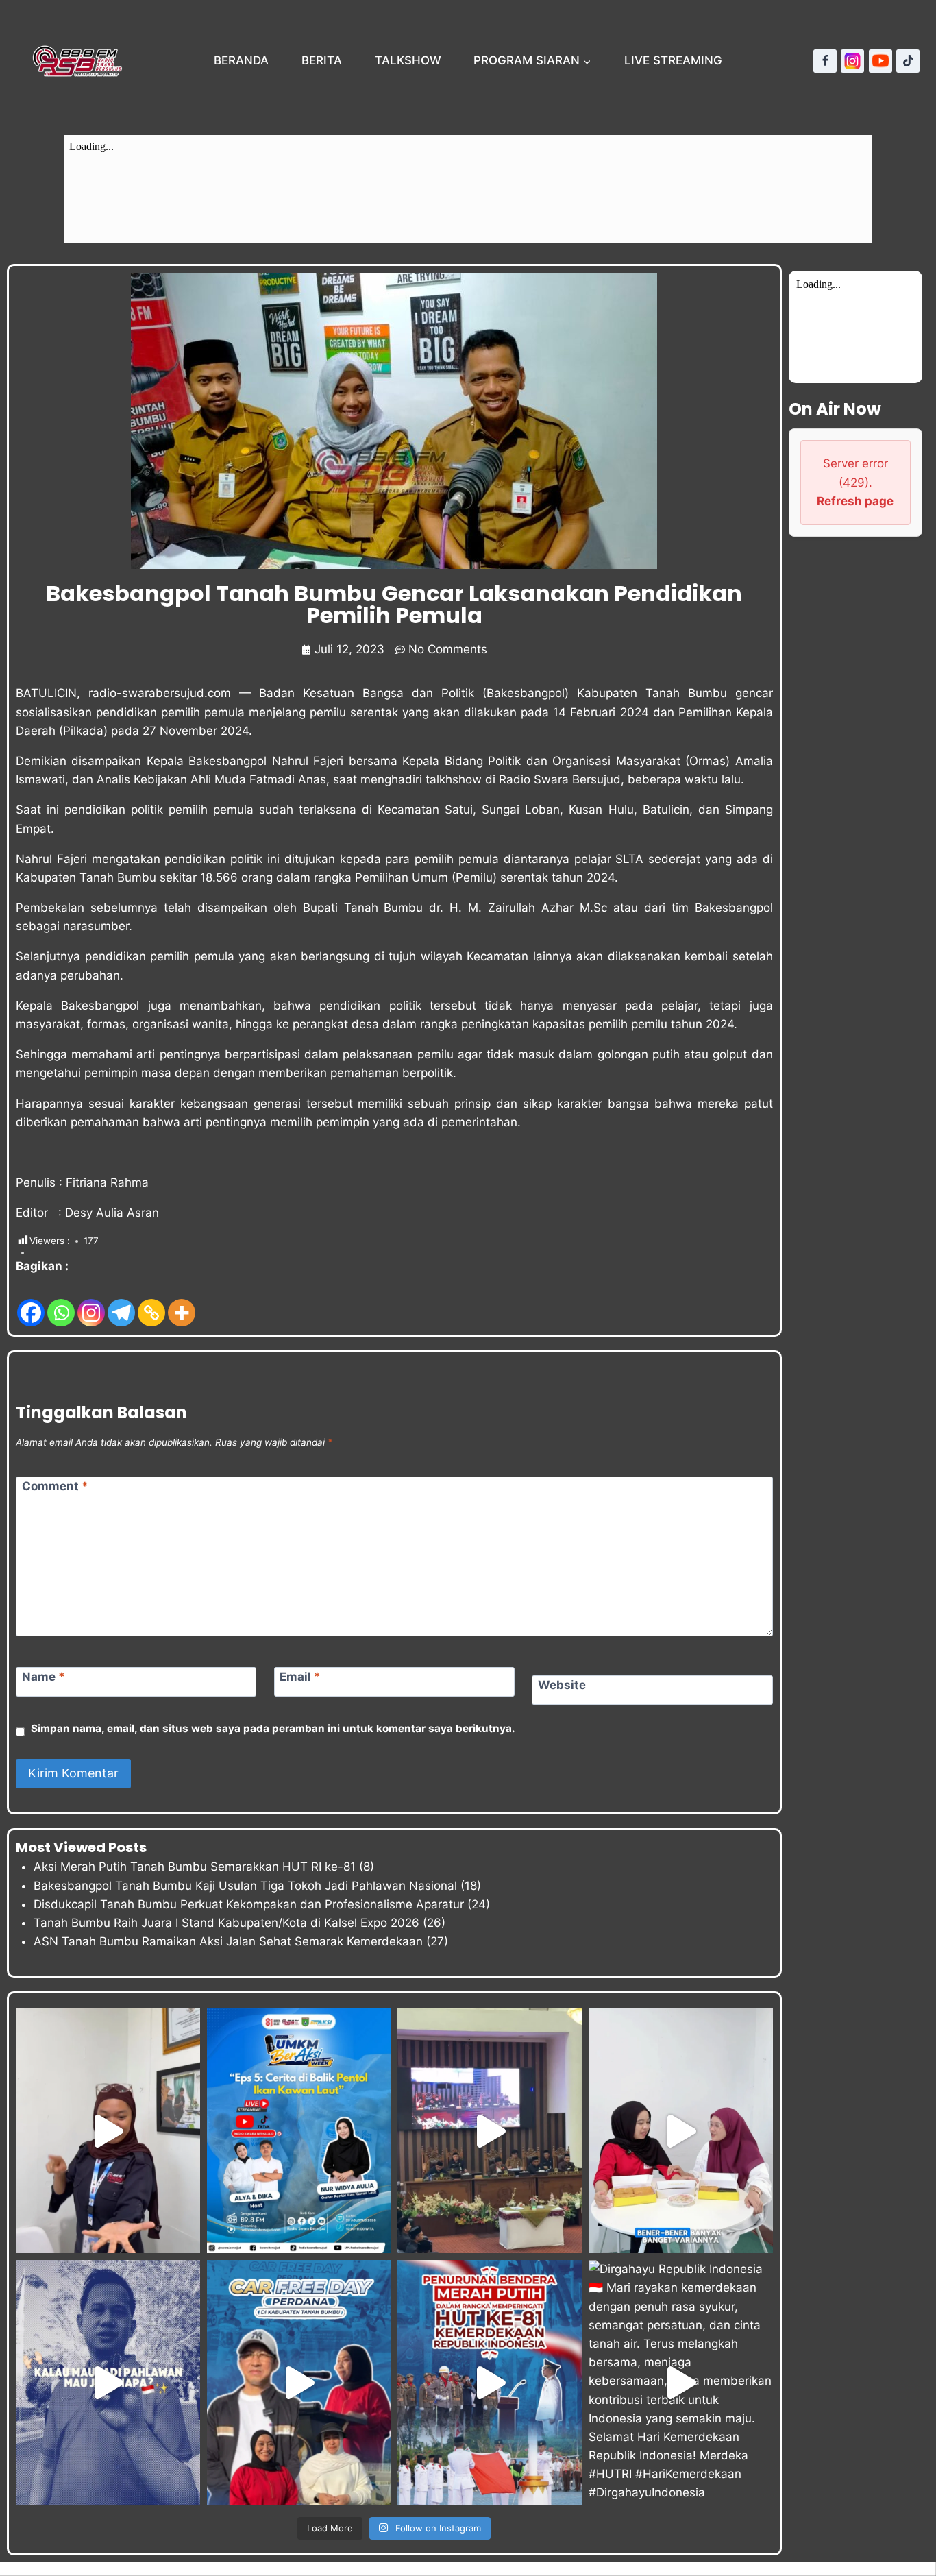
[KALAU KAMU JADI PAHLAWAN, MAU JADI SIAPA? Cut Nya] (108, 2382)
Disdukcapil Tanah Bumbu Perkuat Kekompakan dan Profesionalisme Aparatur (249, 1904)
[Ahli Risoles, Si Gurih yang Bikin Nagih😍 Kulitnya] (681, 2131)
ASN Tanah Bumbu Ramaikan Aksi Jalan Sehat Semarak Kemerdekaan (228, 1941)
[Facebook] (825, 61)
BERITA (322, 60)
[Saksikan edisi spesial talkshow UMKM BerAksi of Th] (299, 2131)
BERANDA (241, 60)
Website (562, 1685)
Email (300, 1677)
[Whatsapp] (61, 1302)
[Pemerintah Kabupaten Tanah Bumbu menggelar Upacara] (490, 2382)
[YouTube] (880, 61)
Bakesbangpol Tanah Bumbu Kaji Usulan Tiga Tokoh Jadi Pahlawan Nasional (245, 1886)
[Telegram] (121, 1302)
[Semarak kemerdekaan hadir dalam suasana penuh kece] (299, 2382)
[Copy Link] (151, 1302)
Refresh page (855, 501)
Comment (55, 1486)
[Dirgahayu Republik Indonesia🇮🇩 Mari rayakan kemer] (681, 2382)
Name (44, 1677)
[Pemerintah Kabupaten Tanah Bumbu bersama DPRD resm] (490, 2131)
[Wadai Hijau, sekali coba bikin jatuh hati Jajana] (108, 2131)
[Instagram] (852, 61)
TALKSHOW (408, 60)
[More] (182, 1302)
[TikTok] (908, 61)
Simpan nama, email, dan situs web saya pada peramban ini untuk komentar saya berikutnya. (273, 1728)
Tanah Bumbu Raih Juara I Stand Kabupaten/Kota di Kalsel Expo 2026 (226, 1923)
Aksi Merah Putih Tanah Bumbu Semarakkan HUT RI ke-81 (195, 1867)
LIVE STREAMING (673, 60)
